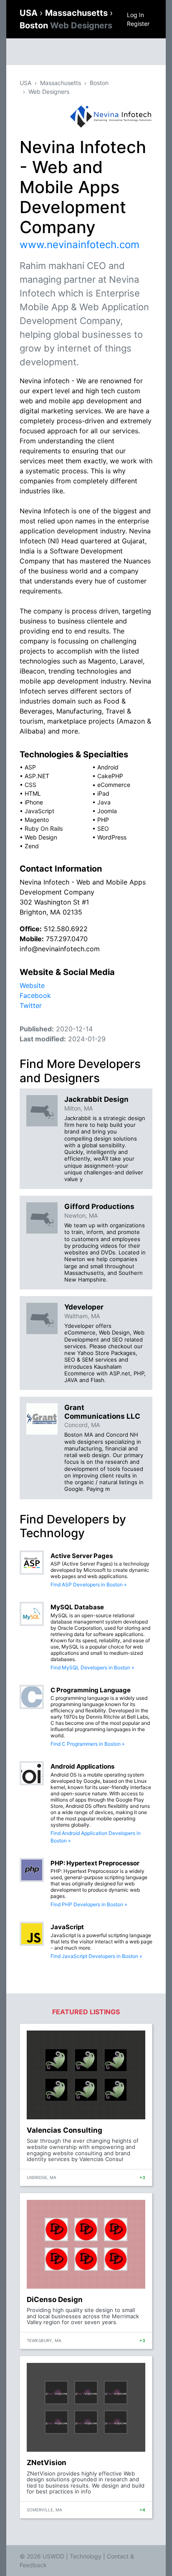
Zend (32, 846)
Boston (66, 25)
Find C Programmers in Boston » (87, 1744)
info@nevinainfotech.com (60, 949)
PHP (103, 820)
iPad (103, 793)
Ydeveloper (84, 1307)
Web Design (41, 837)
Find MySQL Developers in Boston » (92, 1667)
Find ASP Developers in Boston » (89, 1585)
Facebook (35, 995)
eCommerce (114, 785)
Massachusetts (77, 13)
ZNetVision (47, 2463)
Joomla (107, 811)
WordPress (112, 837)
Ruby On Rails (44, 828)
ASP (30, 767)
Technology (86, 2556)
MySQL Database (77, 1607)
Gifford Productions (99, 1206)
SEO (103, 828)
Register (138, 24)
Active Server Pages (82, 1556)
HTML (33, 793)
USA (30, 13)
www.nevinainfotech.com (80, 245)
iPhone (34, 802)
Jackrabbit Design (96, 1099)
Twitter (31, 1005)
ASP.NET (37, 776)
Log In (135, 15)
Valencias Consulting (64, 2130)
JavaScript (39, 811)
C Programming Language (91, 1690)
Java (104, 802)
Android (108, 767)
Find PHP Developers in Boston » (89, 1904)
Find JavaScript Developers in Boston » (96, 1956)
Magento (37, 820)
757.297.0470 (67, 939)
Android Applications (82, 1766)
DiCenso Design (55, 2300)
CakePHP (110, 776)
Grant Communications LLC (102, 1412)
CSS (30, 785)
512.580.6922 (66, 929)
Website (32, 985)
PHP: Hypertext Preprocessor (95, 1863)
